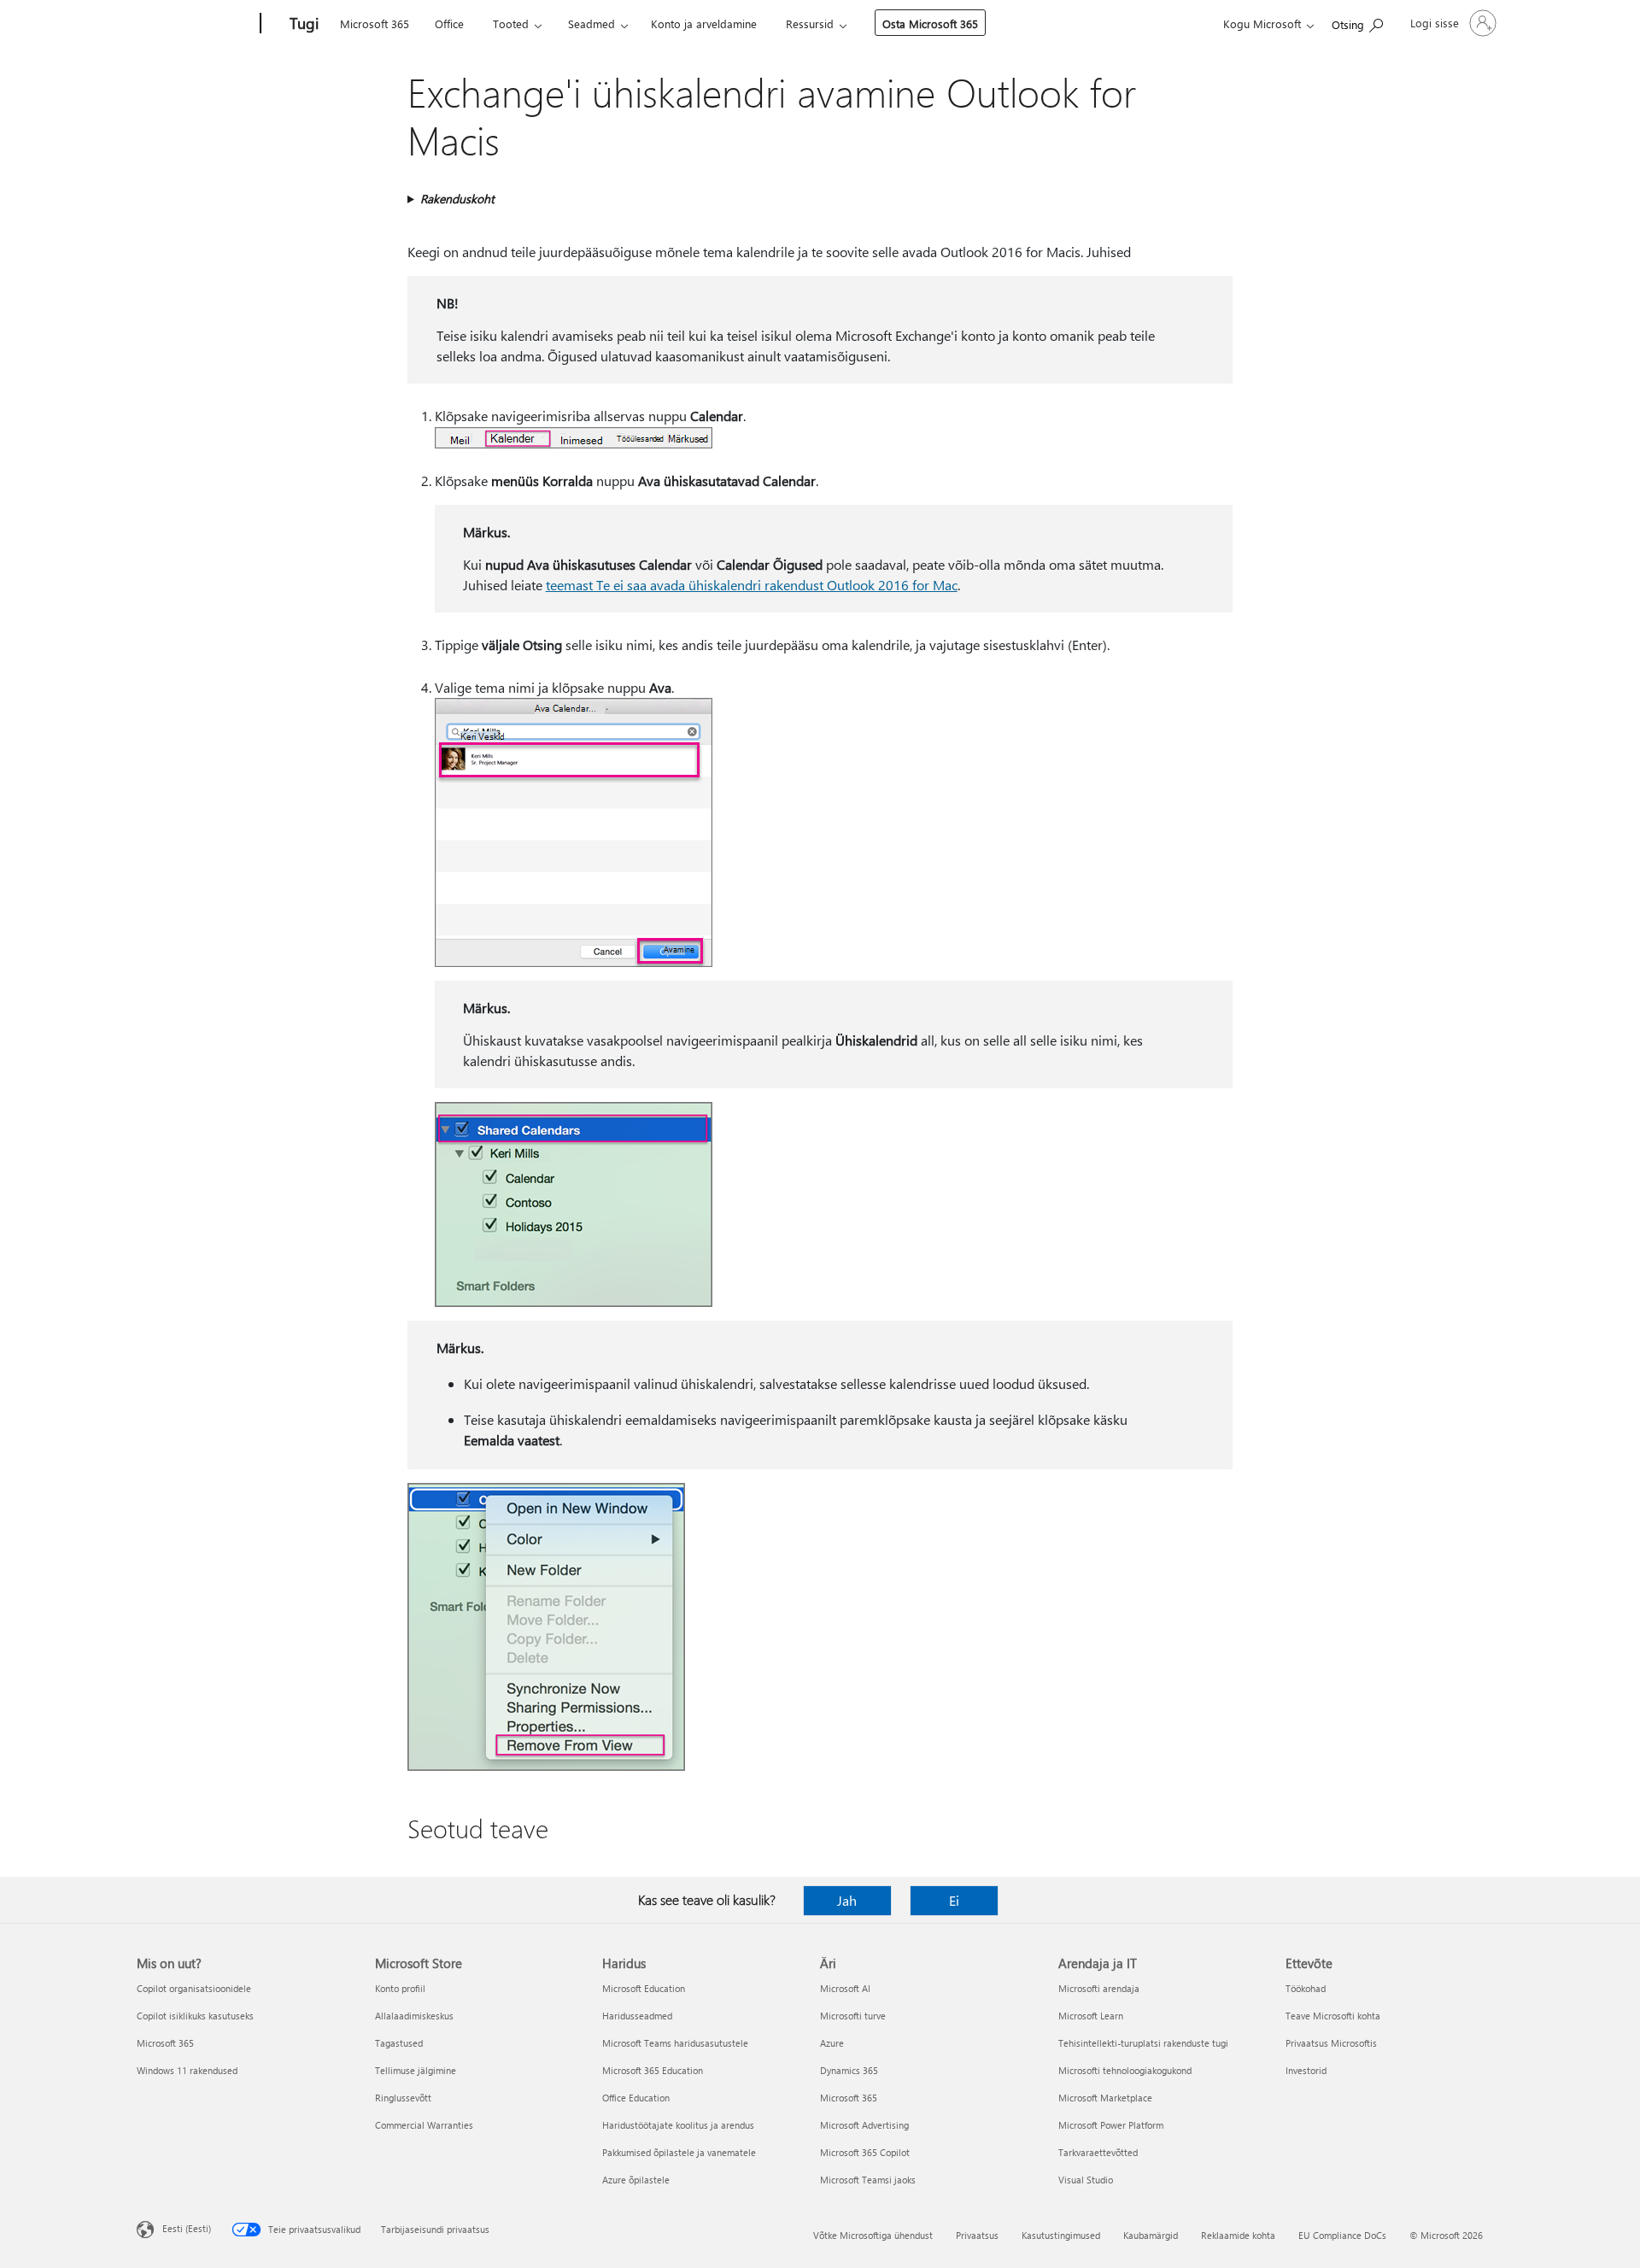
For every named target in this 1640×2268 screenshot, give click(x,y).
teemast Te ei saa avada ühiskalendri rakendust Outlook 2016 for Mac (752, 585)
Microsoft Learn (1091, 2016)
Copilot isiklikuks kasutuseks (195, 2016)
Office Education (636, 2098)
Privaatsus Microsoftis (1331, 2043)
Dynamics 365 (849, 2070)
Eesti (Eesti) (187, 2228)
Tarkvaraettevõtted (1098, 2152)
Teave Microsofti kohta (1333, 2016)
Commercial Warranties (424, 2125)
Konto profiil (400, 1988)
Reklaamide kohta (1238, 2235)
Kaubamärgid (1151, 2235)
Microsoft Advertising (864, 2125)
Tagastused (399, 2043)
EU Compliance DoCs (1342, 2235)
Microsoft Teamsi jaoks (868, 2180)
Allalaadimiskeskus (414, 2016)
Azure (832, 2043)
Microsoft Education (644, 1988)
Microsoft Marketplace (1105, 2098)
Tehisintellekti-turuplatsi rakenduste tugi (1143, 2043)
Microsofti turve (853, 2016)
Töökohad (1306, 1988)
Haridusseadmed (637, 2016)
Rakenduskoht (457, 199)
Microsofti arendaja (1099, 1988)
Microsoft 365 (375, 23)
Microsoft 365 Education (653, 2070)
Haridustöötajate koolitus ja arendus (678, 2125)
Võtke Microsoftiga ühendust (873, 2235)
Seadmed (592, 23)
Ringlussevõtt (403, 2098)
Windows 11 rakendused (187, 2070)
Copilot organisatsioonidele (194, 1988)
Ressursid (810, 23)
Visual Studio (1086, 2180)
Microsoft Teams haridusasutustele (675, 2043)
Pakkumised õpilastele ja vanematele (679, 2152)
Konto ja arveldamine (704, 23)
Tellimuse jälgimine (416, 2070)
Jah (847, 1900)
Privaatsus (977, 2235)
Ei (954, 1900)
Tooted (511, 23)
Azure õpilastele (636, 2180)
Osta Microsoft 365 (930, 23)
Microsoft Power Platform (1111, 2125)
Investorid (1306, 2070)
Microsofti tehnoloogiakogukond (1125, 2070)
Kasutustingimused (1061, 2235)
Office (449, 23)
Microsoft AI (845, 1988)
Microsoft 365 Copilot (865, 2152)
